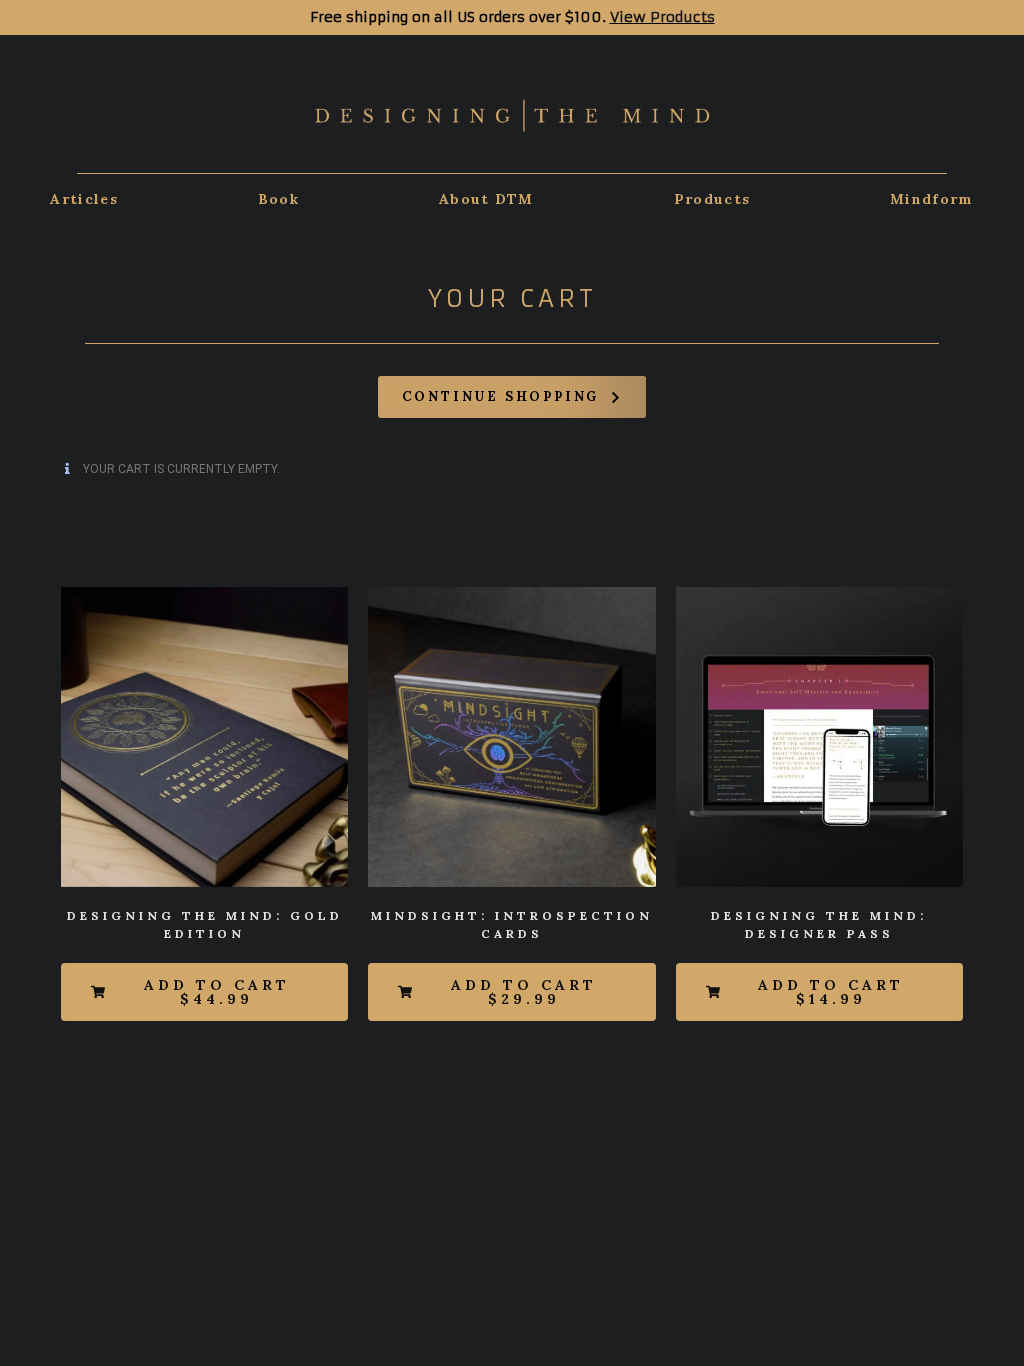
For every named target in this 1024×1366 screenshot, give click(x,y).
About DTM (486, 199)
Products (712, 199)
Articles (83, 199)
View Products (662, 17)
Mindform (931, 199)
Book (278, 199)
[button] (204, 992)
